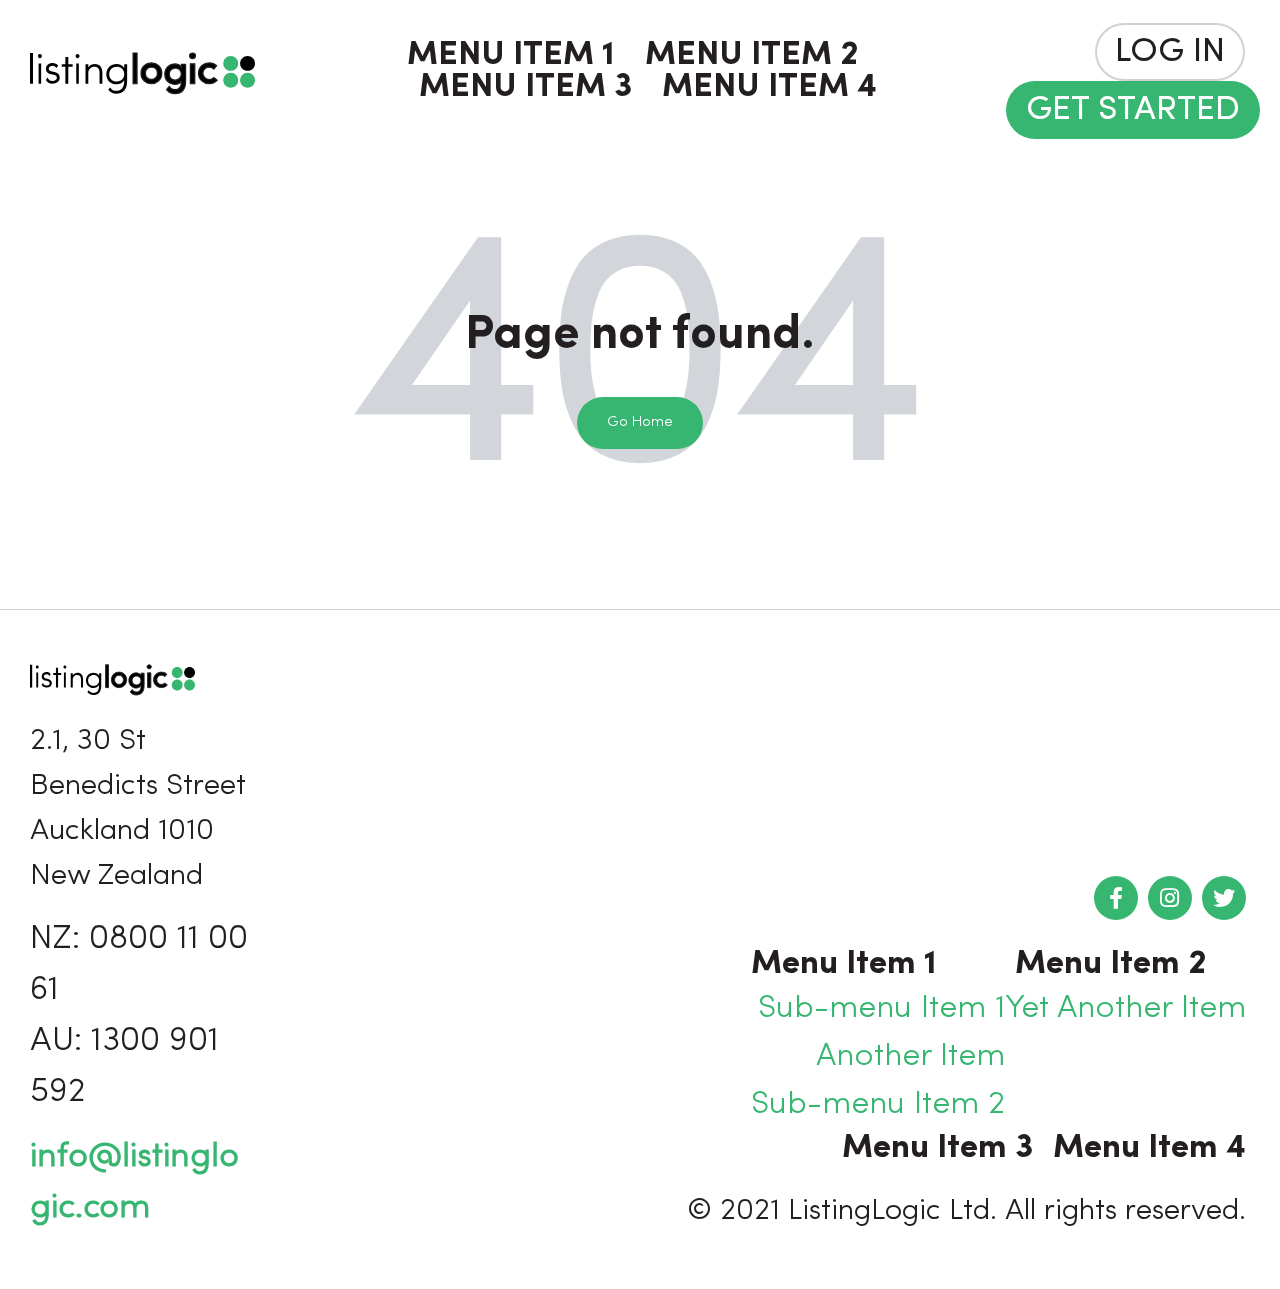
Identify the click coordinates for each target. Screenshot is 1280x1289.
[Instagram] (1170, 898)
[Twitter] (1224, 898)
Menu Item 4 (769, 88)
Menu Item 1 (511, 56)
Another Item (910, 1057)
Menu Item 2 (752, 56)
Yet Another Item (1125, 1009)
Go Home (640, 422)
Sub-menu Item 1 (881, 1009)
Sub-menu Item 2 (878, 1105)
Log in (1170, 52)
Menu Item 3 (525, 88)
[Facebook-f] (1116, 898)
